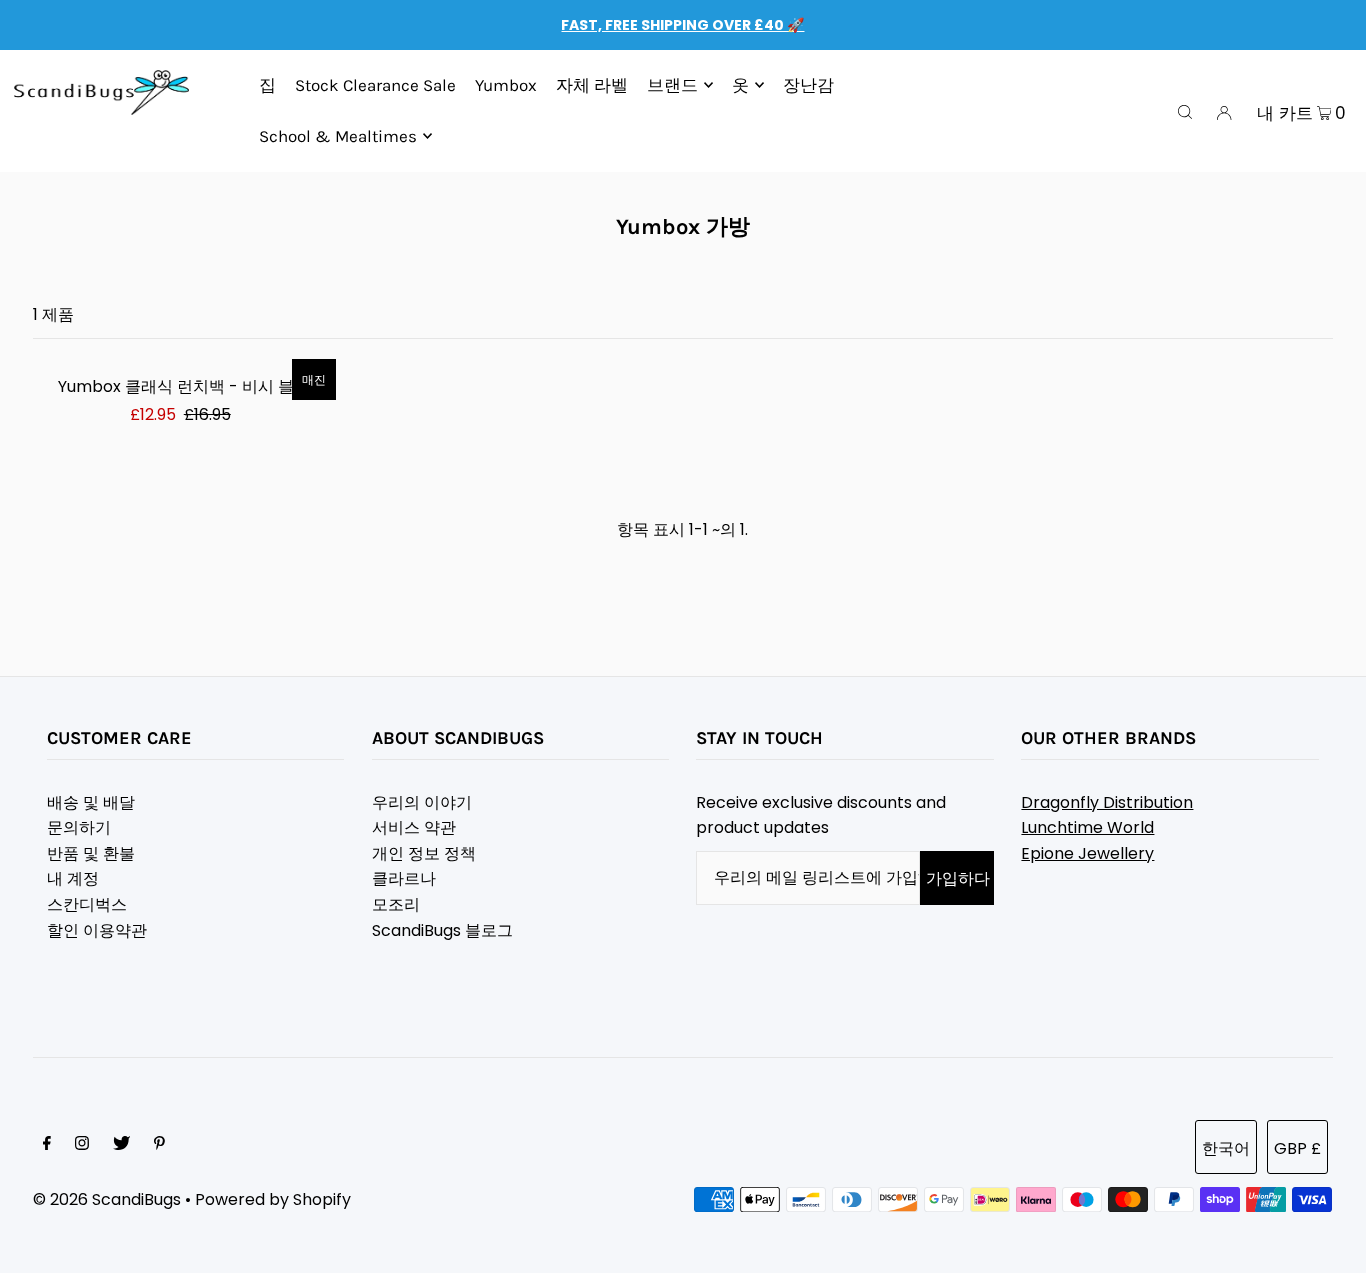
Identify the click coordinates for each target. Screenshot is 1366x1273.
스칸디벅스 (87, 904)
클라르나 (404, 878)
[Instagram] (82, 1145)
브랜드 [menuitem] (672, 85)
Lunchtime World (1087, 827)
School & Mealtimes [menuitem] (338, 136)
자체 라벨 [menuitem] (592, 85)
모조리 (396, 904)
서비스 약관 (414, 827)
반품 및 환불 (91, 853)
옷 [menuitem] (740, 85)
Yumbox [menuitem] (506, 85)
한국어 (1226, 1148)
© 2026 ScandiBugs (107, 1199)
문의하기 (79, 827)
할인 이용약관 (97, 930)
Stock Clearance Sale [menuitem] (375, 85)
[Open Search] (1185, 111)
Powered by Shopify (273, 1199)
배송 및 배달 (91, 802)
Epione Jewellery (1087, 853)
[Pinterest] (159, 1145)
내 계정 (73, 878)
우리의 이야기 (422, 802)
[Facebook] (47, 1145)
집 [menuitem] (267, 85)
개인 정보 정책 (424, 853)
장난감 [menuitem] (808, 85)
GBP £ (1297, 1148)
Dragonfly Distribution (1107, 802)
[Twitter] (121, 1145)
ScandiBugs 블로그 (442, 930)
